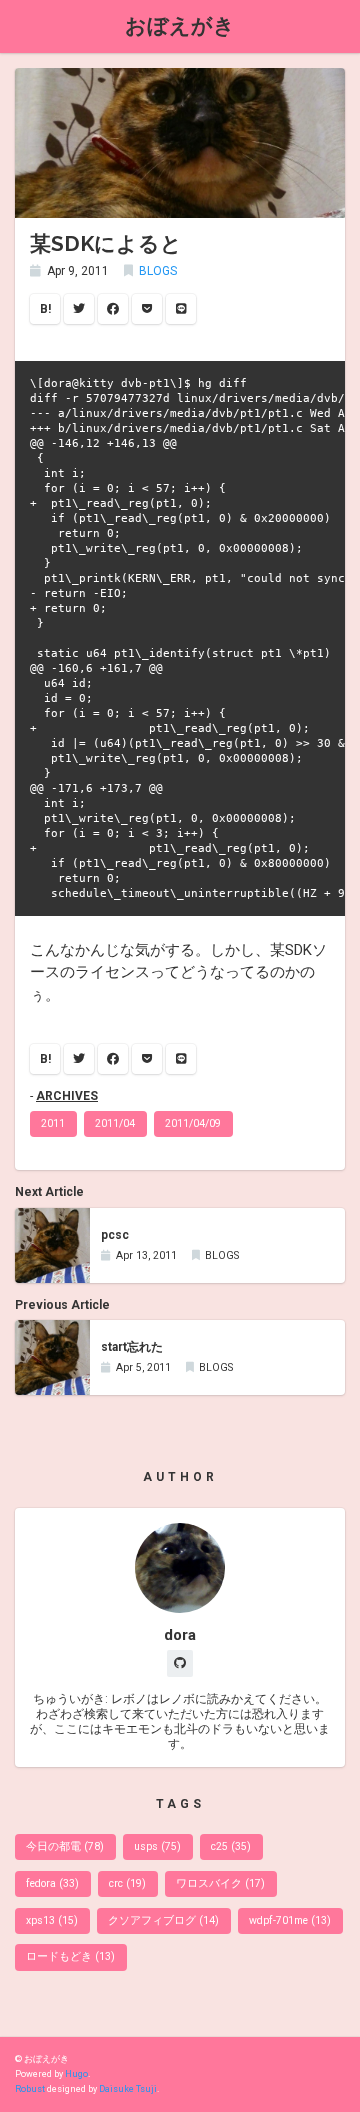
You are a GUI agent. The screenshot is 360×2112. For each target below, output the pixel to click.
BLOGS (158, 271)
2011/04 (115, 1123)
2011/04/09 (193, 1123)
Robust (30, 2089)
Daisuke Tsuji (128, 2089)
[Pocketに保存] (147, 309)
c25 (231, 1846)
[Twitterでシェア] (79, 309)
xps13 (52, 1920)
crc (127, 1883)
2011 (53, 1123)
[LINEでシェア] (181, 309)
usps (157, 1846)
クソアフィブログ (163, 1920)
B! (45, 309)
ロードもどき (70, 1956)
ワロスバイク (220, 1883)
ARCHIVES (67, 1096)
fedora (52, 1883)
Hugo (76, 2074)
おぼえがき (180, 25)
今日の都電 (65, 1846)
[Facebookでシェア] (113, 309)
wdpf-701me (290, 1920)
